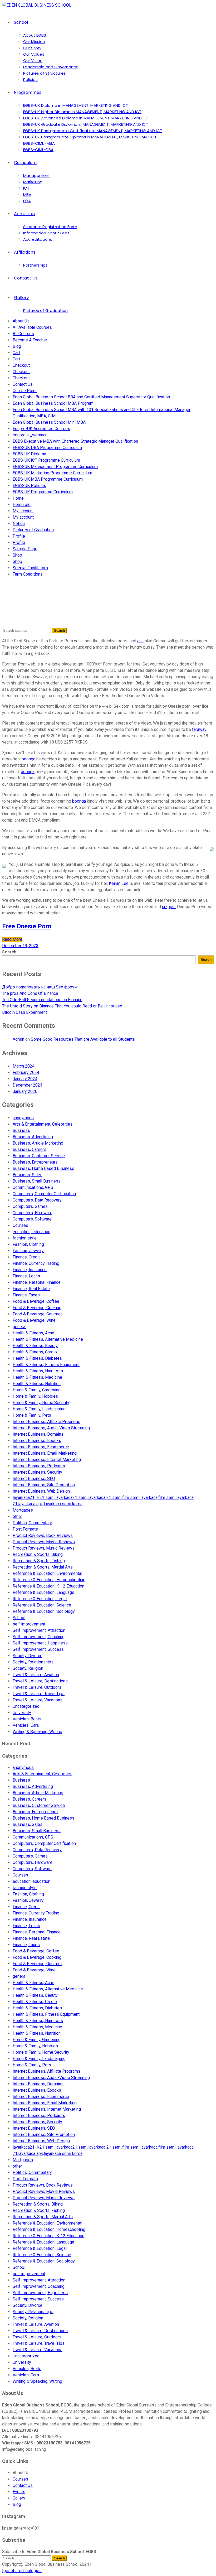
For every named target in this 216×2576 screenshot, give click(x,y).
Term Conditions (28, 574)
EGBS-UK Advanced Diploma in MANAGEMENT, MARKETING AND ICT (86, 118)
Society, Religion (28, 1668)
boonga (28, 759)
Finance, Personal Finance (37, 1282)
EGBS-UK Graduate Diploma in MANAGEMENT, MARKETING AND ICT (86, 124)
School (21, 22)
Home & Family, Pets (32, 1415)
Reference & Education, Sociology (44, 1611)
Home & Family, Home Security (41, 1403)
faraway (199, 729)
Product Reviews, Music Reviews (44, 1548)
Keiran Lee (119, 883)
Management (37, 175)
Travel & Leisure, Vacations (38, 1700)
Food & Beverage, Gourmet (37, 1314)
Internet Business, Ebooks (37, 1441)
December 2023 (28, 1085)
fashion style (25, 1238)
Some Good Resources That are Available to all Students (83, 1039)
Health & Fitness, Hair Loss (38, 1371)
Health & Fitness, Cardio (35, 1352)
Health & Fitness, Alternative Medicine (48, 1339)
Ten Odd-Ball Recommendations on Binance (42, 1000)
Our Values (34, 54)
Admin (18, 1039)
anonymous (23, 1118)
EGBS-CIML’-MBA (39, 143)
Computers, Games (30, 1206)
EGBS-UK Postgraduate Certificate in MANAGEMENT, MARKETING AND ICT (93, 131)
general (19, 1327)
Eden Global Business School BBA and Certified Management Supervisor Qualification (91, 397)
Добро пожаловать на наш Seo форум (40, 987)
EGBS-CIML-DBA (38, 150)
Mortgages (23, 1510)
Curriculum (25, 163)
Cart (16, 353)
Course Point (25, 391)
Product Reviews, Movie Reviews (44, 1542)
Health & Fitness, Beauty (35, 1346)
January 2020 (25, 1091)
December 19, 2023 (20, 946)
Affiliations (25, 252)
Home (18, 498)
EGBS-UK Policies (29, 486)
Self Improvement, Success (38, 1649)
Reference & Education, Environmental (47, 1573)
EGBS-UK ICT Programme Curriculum (46, 460)
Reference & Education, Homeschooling (49, 1580)
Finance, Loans (26, 1276)
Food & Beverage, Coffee (36, 1301)
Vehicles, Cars (26, 1725)
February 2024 (26, 1072)
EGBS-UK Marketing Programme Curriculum (52, 473)
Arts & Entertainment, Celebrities (43, 1124)
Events (19, 2492)
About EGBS (35, 35)
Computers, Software (32, 1219)
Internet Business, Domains (38, 1434)
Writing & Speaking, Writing (37, 1732)
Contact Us (26, 278)
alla (140, 641)
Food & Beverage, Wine (34, 1320)
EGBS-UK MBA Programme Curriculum (48, 479)
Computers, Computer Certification (44, 1194)
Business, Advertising (33, 1137)
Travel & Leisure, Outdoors (37, 1687)
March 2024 (24, 1066)
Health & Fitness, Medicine (37, 1377)
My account (23, 511)
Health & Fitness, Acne (33, 1333)
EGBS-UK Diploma (29, 454)
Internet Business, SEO (34, 1478)
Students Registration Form (50, 227)
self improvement (29, 1624)
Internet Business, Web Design (41, 1491)
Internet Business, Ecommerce (41, 1447)
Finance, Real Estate (31, 1289)
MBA (27, 194)
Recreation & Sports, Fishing (39, 1561)
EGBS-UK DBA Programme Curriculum (47, 448)
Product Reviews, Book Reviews (43, 1535)
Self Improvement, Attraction (39, 1630)
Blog (17, 346)
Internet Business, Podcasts (39, 1466)
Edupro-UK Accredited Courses (41, 429)
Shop (17, 555)
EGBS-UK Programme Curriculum (43, 492)
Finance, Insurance (30, 1270)
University (22, 1713)
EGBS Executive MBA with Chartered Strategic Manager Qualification (75, 441)
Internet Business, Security (37, 1472)
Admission (24, 214)
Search (9, 952)
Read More (12, 939)
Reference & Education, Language (43, 1592)
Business (21, 1130)
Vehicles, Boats (27, 1719)
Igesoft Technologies (22, 2571)
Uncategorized (26, 1706)
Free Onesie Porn (27, 926)
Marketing (33, 182)
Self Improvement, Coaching (39, 1637)
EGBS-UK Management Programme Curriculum (55, 467)
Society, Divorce (28, 1656)
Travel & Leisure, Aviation (36, 1675)
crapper (169, 907)
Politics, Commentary (32, 1523)
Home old (22, 505)
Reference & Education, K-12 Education (48, 1586)
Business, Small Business (37, 1181)
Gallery (21, 298)
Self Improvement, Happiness (40, 1643)
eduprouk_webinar (30, 435)
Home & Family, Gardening (37, 1390)
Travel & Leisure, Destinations (40, 1681)
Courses (20, 1225)
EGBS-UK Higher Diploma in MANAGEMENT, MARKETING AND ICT (82, 112)
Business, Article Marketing (38, 1143)
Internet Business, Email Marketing (45, 1453)
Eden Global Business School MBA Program (53, 403)
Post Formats (25, 1529)
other (17, 1516)
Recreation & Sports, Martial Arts (43, 1567)
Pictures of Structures (45, 73)
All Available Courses (32, 327)
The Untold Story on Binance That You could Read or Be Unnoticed (62, 1006)
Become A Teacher (30, 340)
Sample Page (25, 549)
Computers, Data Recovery (37, 1200)
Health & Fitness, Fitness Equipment (46, 1365)
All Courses (23, 334)
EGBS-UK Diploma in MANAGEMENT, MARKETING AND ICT (76, 105)
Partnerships (35, 265)
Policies (30, 79)
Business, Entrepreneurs (35, 1162)
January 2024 (25, 1079)
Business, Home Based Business (43, 1168)
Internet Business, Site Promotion (44, 1485)
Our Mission (34, 42)
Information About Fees (46, 233)
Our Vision (33, 61)
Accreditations (38, 239)
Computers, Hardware (33, 1213)
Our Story (32, 48)
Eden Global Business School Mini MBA (49, 422)
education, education (31, 1232)
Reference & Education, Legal (40, 1599)
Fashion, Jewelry (28, 1251)
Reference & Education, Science (42, 1605)
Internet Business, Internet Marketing (47, 1460)
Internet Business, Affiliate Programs (46, 1422)
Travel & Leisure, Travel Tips (39, 1694)
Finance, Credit (26, 1257)
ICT (26, 188)
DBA (27, 201)
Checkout (21, 365)
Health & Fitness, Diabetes (37, 1358)
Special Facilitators (30, 568)
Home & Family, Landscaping (39, 1409)
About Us (21, 321)
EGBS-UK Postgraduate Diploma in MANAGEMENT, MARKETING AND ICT (90, 137)
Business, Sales (28, 1175)
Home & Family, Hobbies (35, 1396)
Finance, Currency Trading (36, 1263)
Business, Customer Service (39, 1156)
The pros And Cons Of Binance (30, 993)
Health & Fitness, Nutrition (37, 1384)
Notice (19, 524)
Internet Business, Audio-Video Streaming (51, 1428)
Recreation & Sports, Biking (38, 1554)
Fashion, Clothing (28, 1244)
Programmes (28, 92)
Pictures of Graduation (45, 310)
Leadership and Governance (51, 67)
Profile (19, 536)
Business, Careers (30, 1149)
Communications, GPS (33, 1187)
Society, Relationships (33, 1662)
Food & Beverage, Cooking (37, 1308)
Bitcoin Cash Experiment (24, 1012)
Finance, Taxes (26, 1295)
